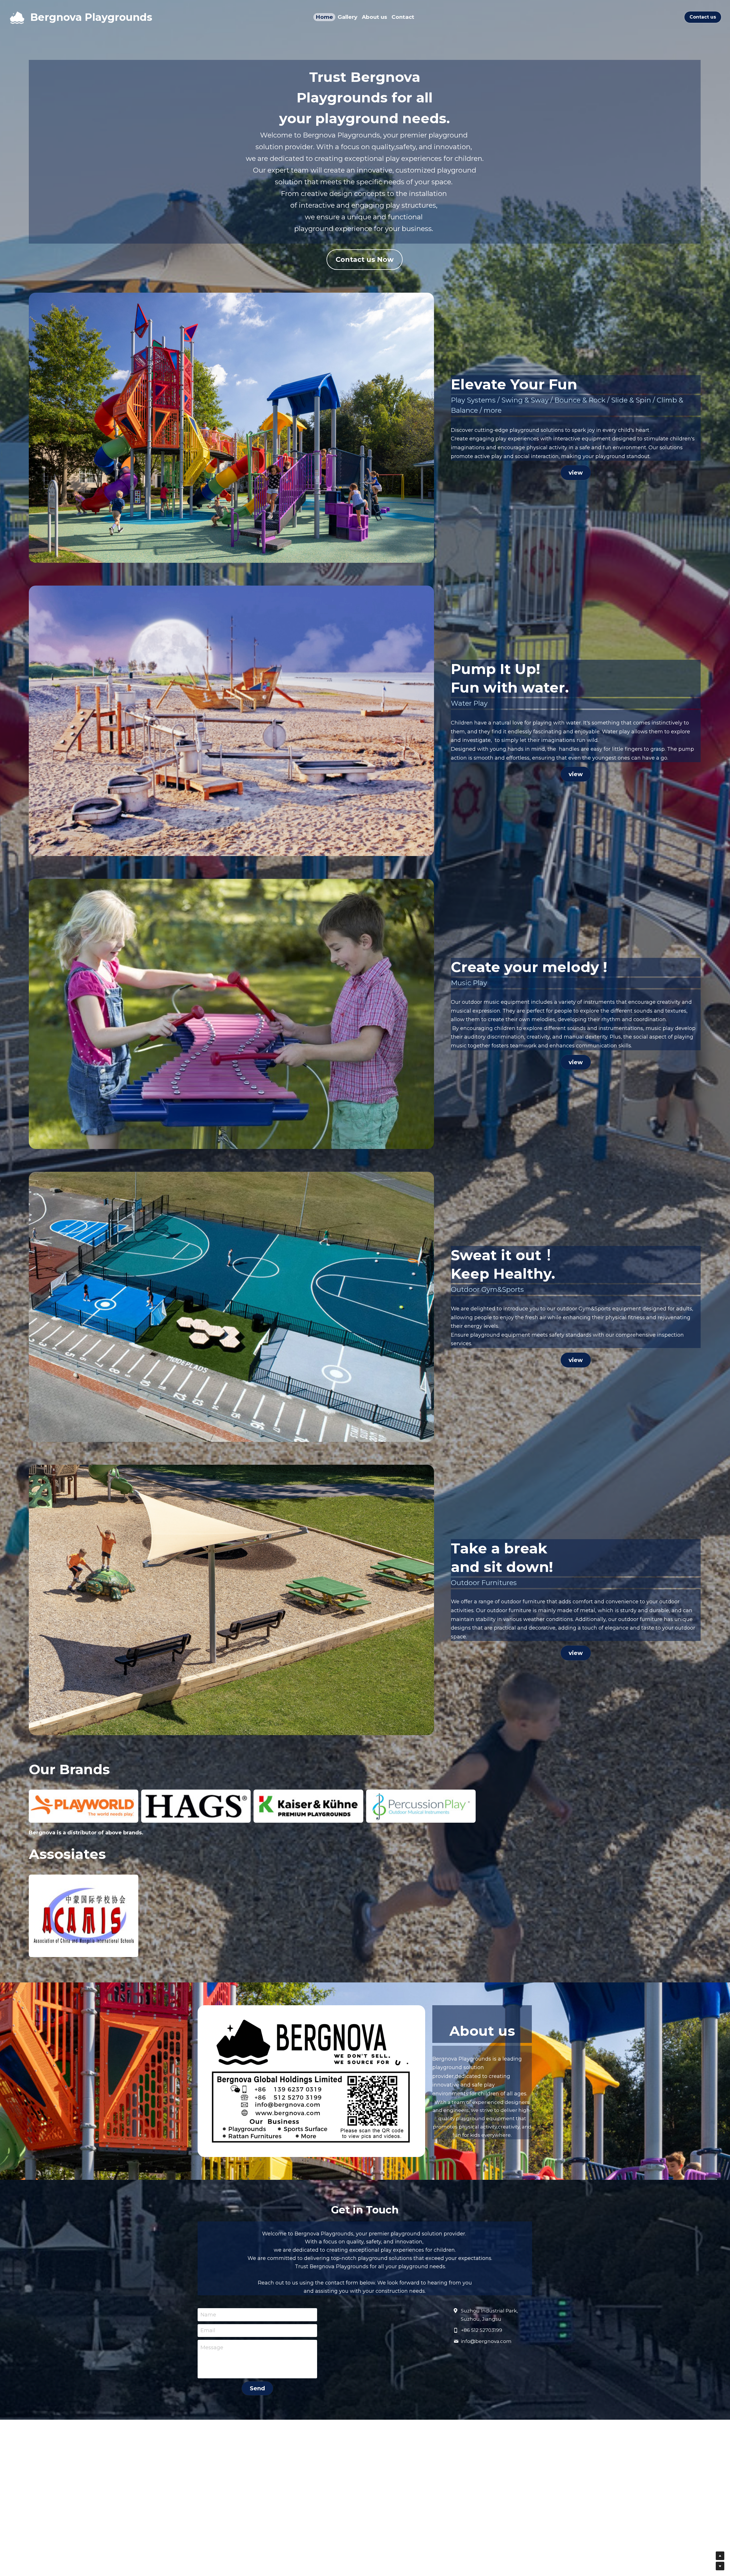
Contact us (703, 17)
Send (257, 2388)
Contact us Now (365, 259)
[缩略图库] (84, 1806)
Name (208, 2314)
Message (212, 2348)
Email (208, 2330)
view (576, 473)
